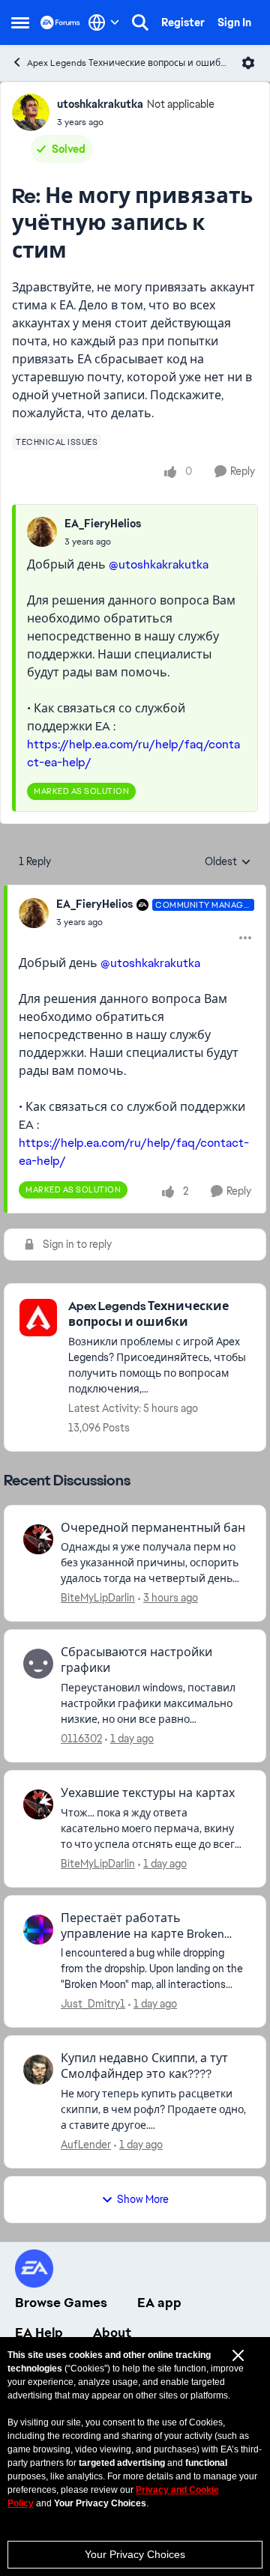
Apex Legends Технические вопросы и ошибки (129, 63)
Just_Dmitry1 (93, 2004)
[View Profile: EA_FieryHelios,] (42, 532)
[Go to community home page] (60, 22)
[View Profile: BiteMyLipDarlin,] (38, 1539)
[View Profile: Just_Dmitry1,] (38, 1930)
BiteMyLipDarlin (98, 1598)
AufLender (86, 2145)
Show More (143, 2199)
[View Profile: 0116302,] (38, 1664)
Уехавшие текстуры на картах (148, 1793)
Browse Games (61, 2303)
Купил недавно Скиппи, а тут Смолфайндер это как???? (144, 2066)
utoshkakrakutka (100, 104)
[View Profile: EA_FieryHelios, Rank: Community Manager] (34, 913)
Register (183, 22)
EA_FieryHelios (103, 524)
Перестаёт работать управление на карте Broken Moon (142, 1927)
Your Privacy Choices (135, 2554)
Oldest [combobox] (228, 862)
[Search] (140, 22)
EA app (159, 2303)
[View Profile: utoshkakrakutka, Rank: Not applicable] (31, 112)
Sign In (234, 22)
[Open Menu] (248, 63)
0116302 (81, 1739)
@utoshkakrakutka (159, 564)
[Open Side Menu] (20, 22)
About (112, 2333)
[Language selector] (104, 22)
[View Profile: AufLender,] (38, 2070)
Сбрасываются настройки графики (136, 1660)
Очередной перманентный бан (153, 1528)
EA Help (39, 2333)
